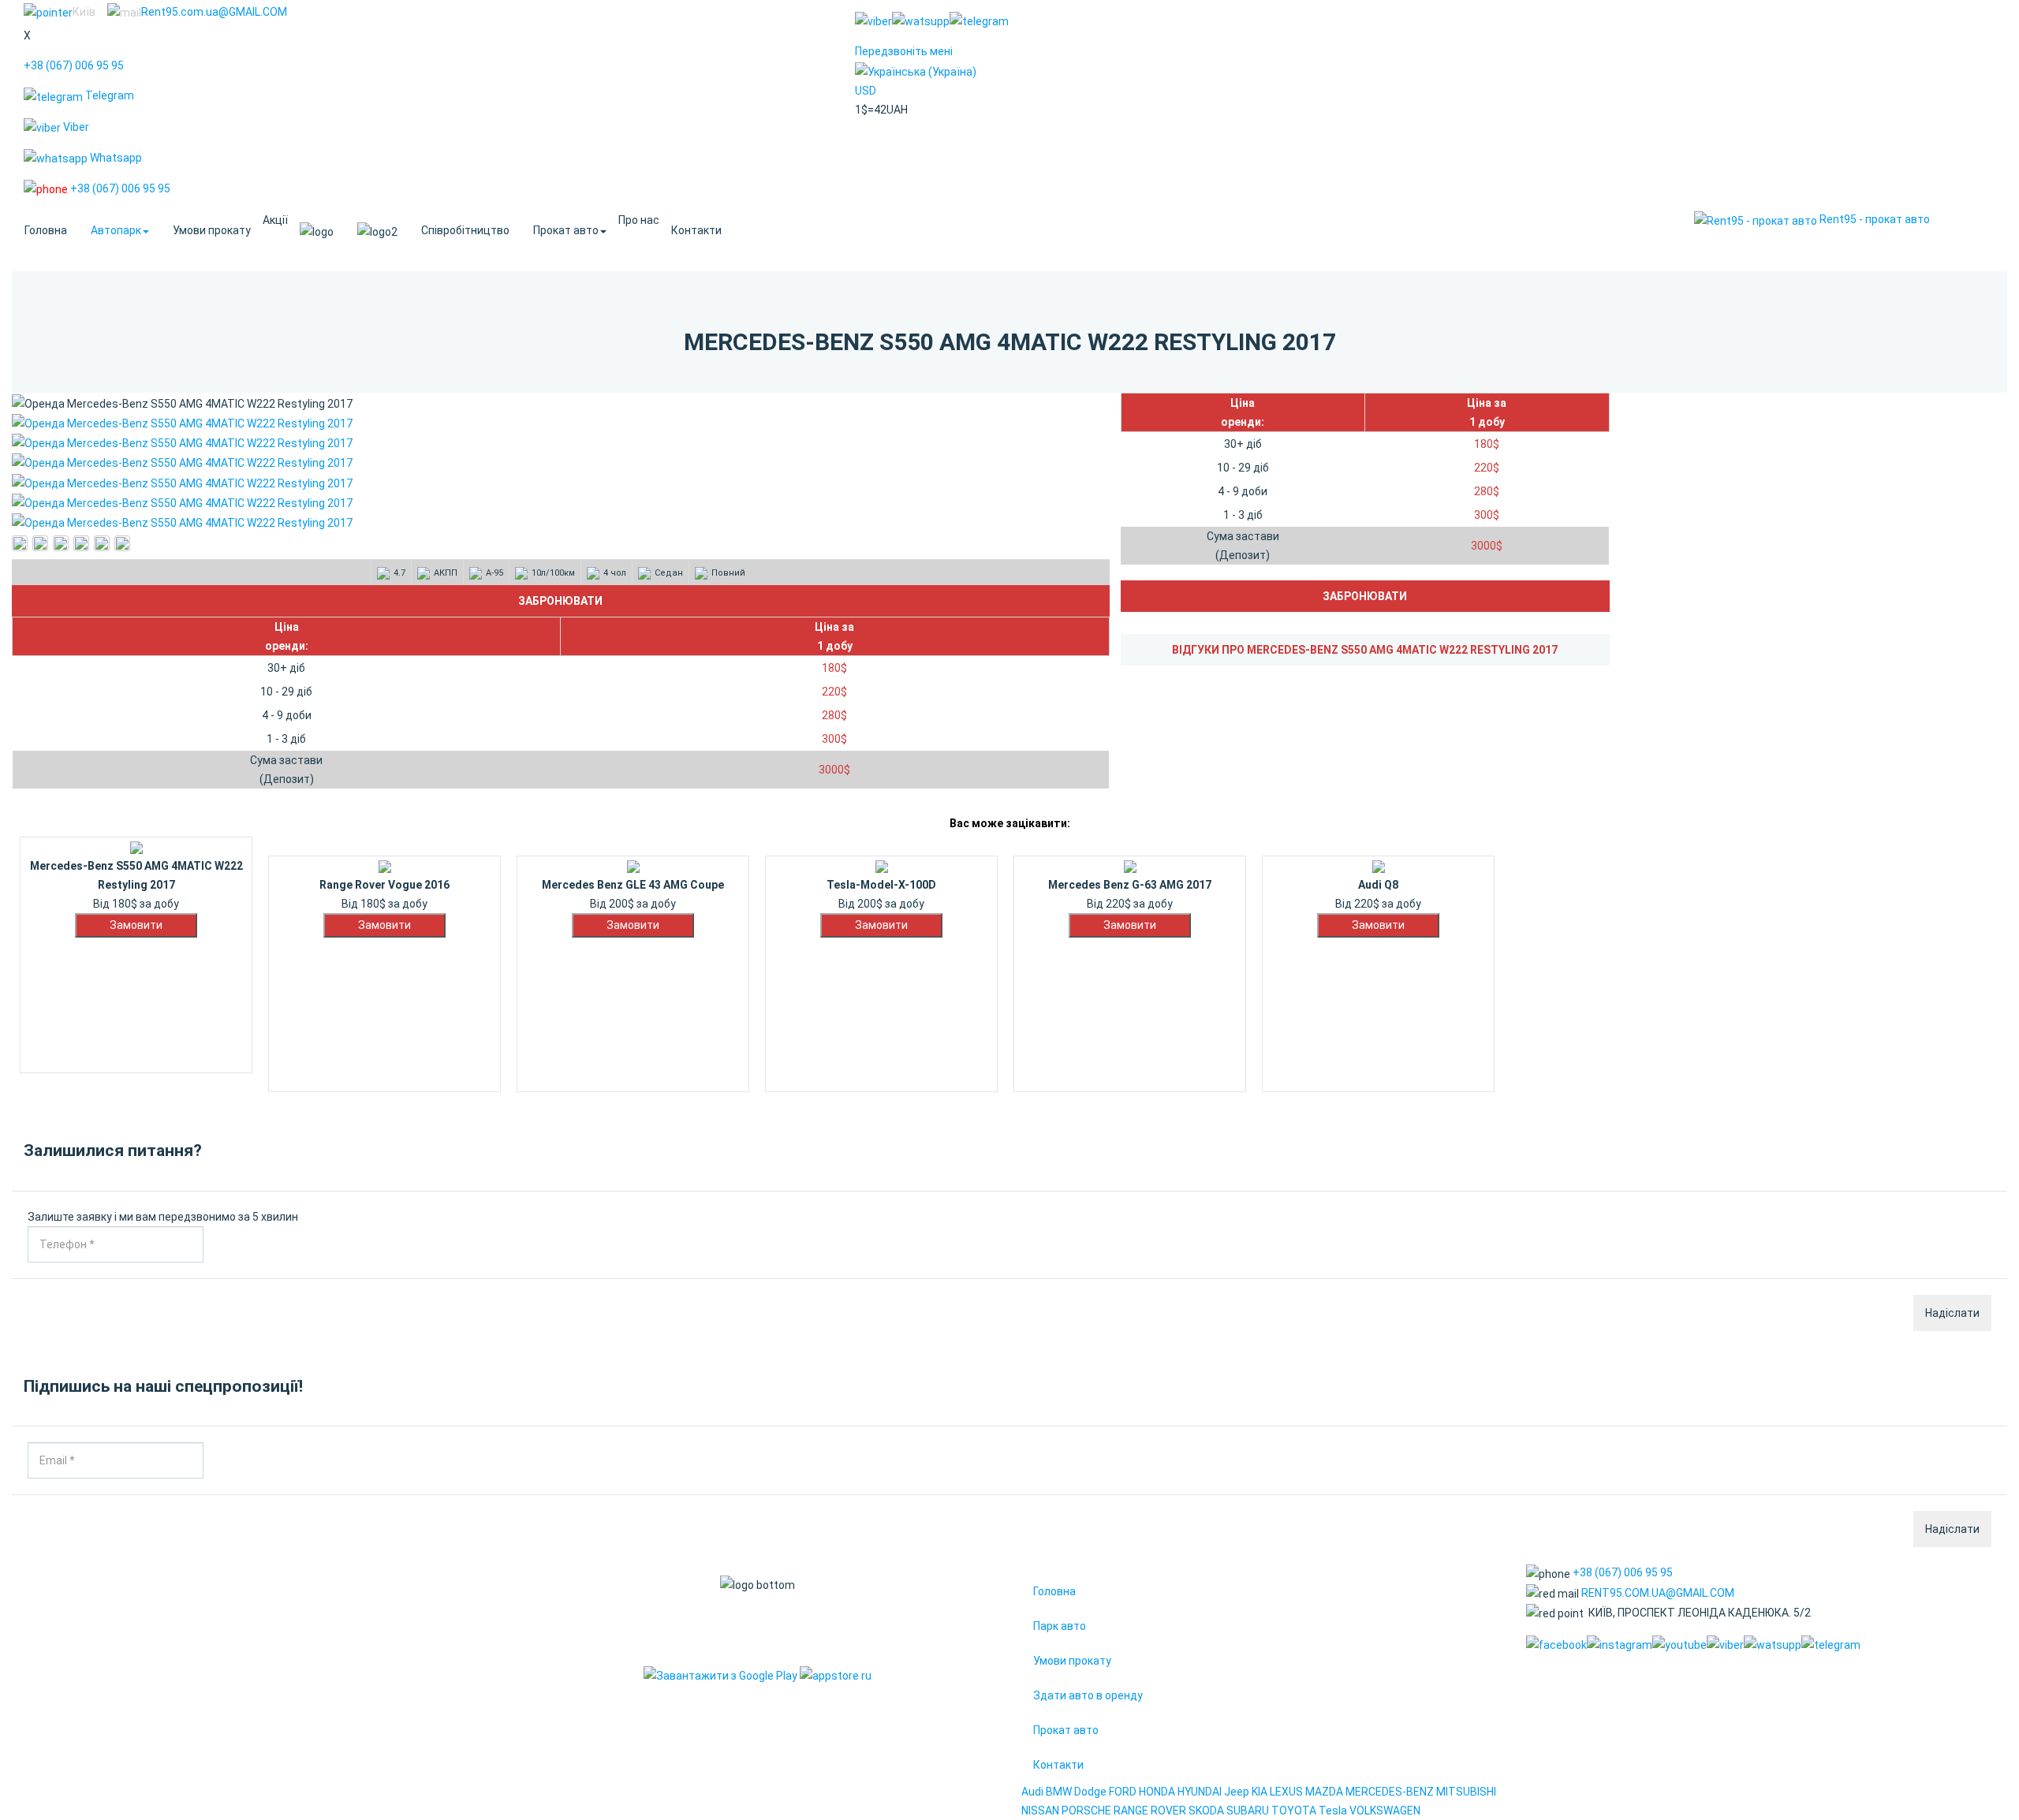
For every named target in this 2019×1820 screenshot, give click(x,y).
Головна (46, 230)
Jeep (1237, 1792)
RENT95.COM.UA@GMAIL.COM (1658, 1593)
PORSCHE (1086, 1811)
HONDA (1157, 1792)
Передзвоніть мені (904, 51)
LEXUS (1286, 1792)
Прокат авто (566, 230)
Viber (75, 127)
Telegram (108, 95)
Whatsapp (115, 158)
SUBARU (1248, 1811)
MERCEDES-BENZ (1390, 1792)
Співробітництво (465, 230)
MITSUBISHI (1466, 1792)
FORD (1123, 1792)
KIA (1260, 1792)
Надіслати (1952, 1313)
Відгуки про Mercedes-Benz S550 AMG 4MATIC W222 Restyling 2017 (1365, 650)
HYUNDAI (1200, 1792)
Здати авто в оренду (1088, 1695)
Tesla (1333, 1811)
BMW (1059, 1792)
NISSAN (1040, 1811)
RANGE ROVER (1150, 1811)
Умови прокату (212, 230)
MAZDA (1324, 1792)
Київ (84, 12)
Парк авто (1060, 1626)
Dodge (1092, 1792)
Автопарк (116, 230)
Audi (1032, 1792)
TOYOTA (1294, 1811)
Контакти (696, 230)
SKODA (1206, 1811)
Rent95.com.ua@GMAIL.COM (214, 12)
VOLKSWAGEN (1385, 1811)
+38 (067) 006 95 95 (74, 65)
